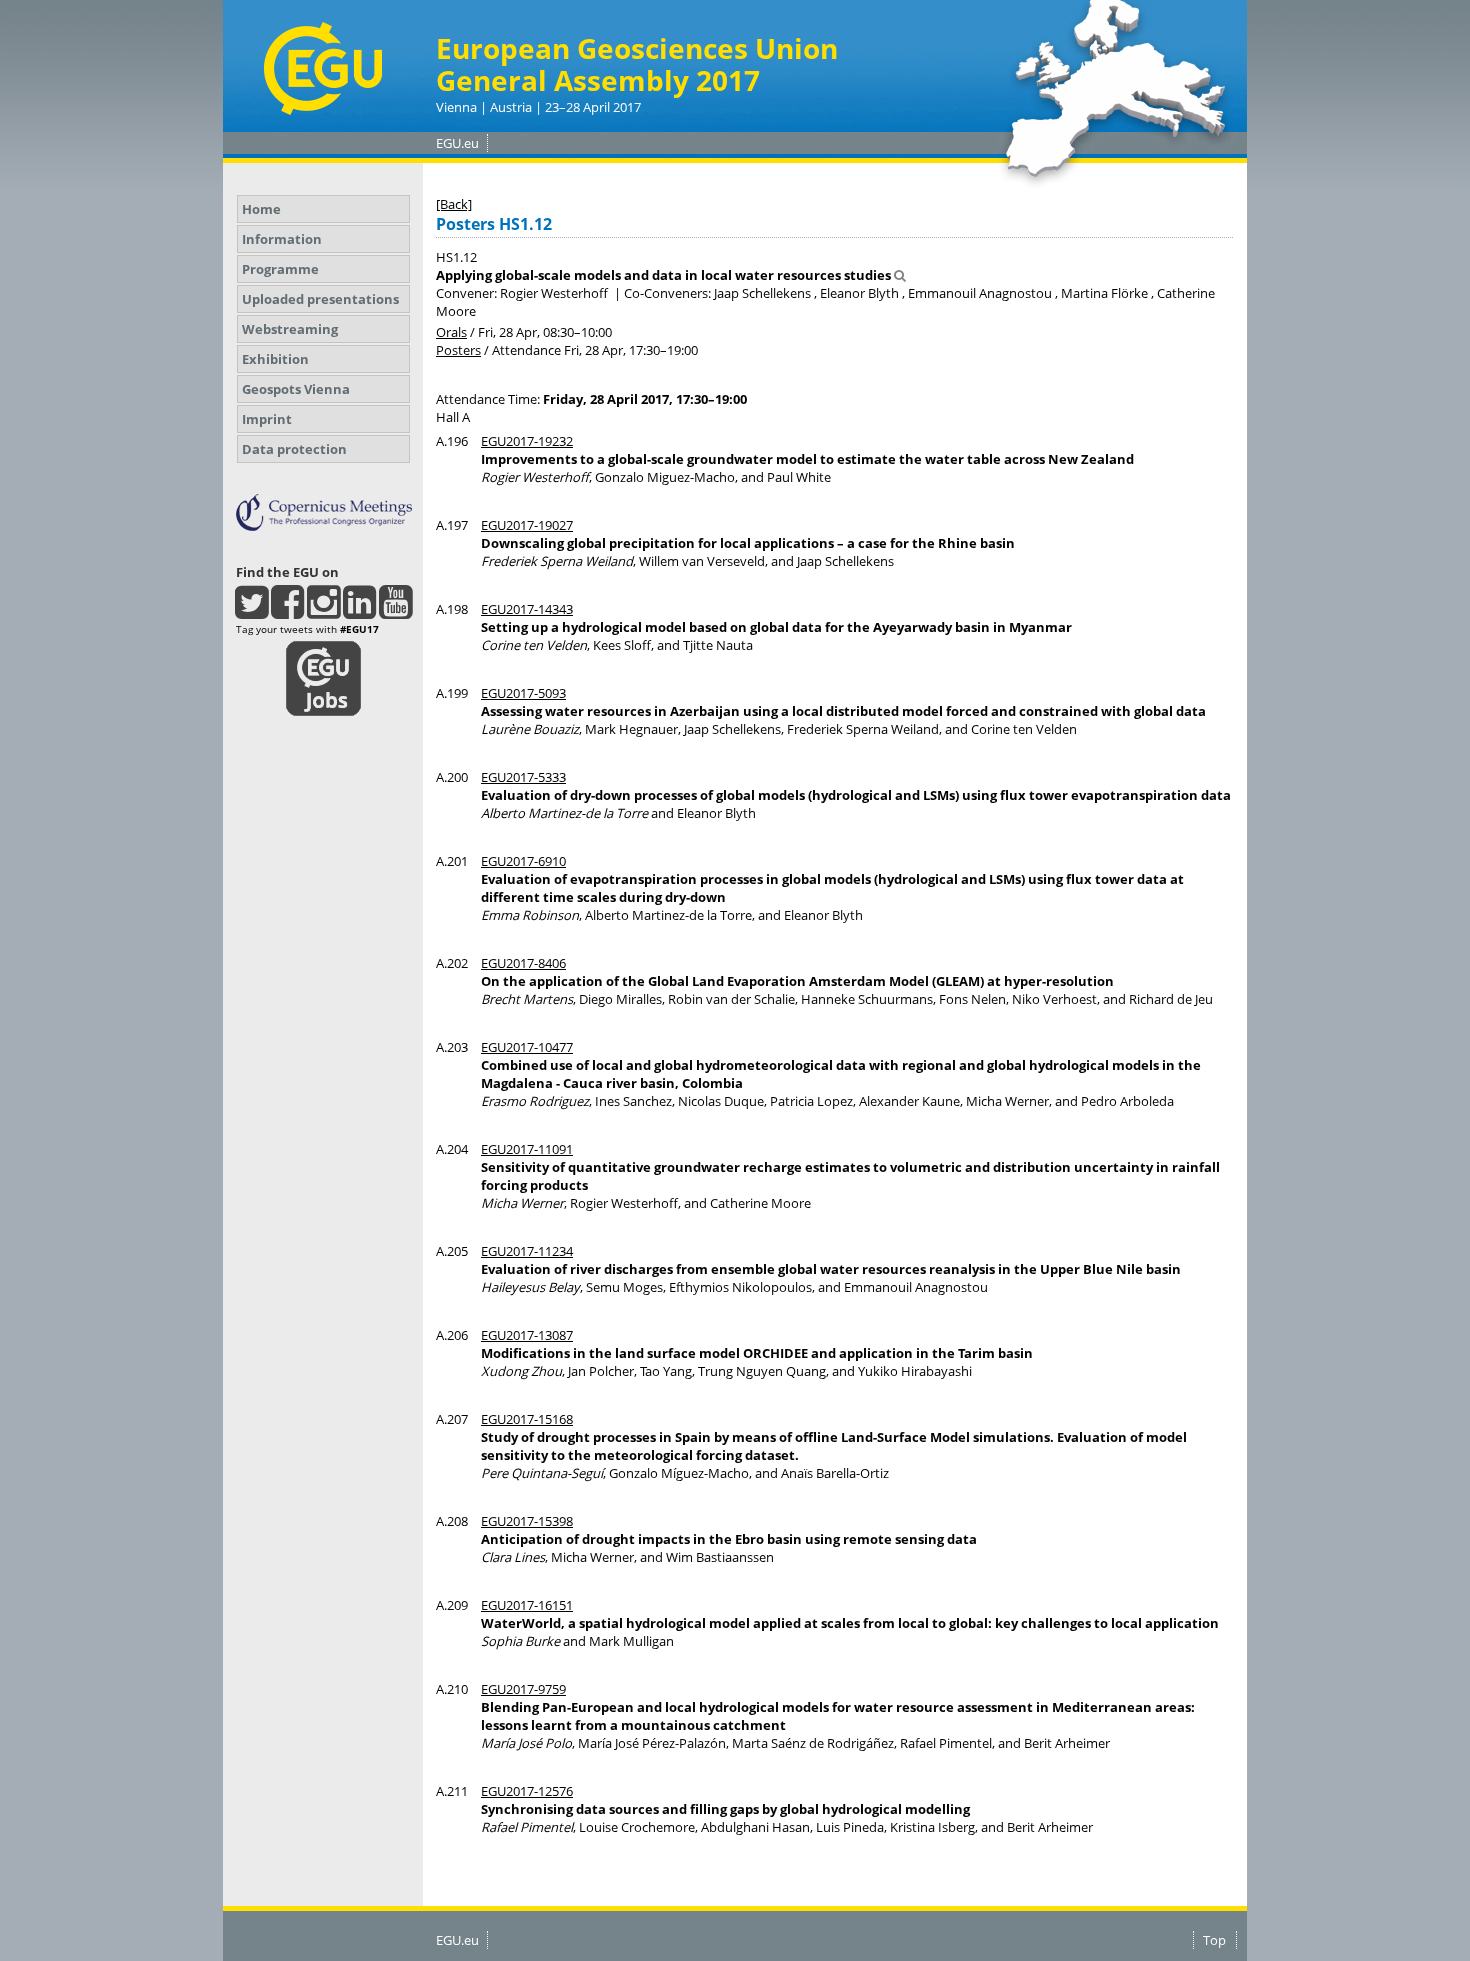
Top (1214, 1940)
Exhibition (275, 359)
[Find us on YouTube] (395, 611)
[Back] (454, 204)
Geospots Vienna (296, 389)
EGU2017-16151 (527, 1605)
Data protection (294, 449)
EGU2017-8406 (523, 963)
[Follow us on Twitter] (251, 611)
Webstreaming (290, 329)
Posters (458, 350)
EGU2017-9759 (523, 1689)
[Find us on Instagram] (323, 611)
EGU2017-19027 (527, 525)
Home (261, 209)
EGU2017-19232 (527, 441)
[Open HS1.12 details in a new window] (900, 275)
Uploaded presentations (320, 299)
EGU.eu (457, 143)
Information (282, 239)
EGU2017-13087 (527, 1335)
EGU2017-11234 (527, 1251)
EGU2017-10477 (527, 1047)
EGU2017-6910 (523, 861)
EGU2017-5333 (523, 777)
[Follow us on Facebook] (287, 611)
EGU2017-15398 (527, 1521)
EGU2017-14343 (527, 609)
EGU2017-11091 (527, 1149)
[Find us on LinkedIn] (359, 611)
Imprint (267, 419)
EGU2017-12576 (527, 1791)
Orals (451, 332)
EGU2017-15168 (527, 1419)
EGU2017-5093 (523, 693)
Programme (280, 269)
